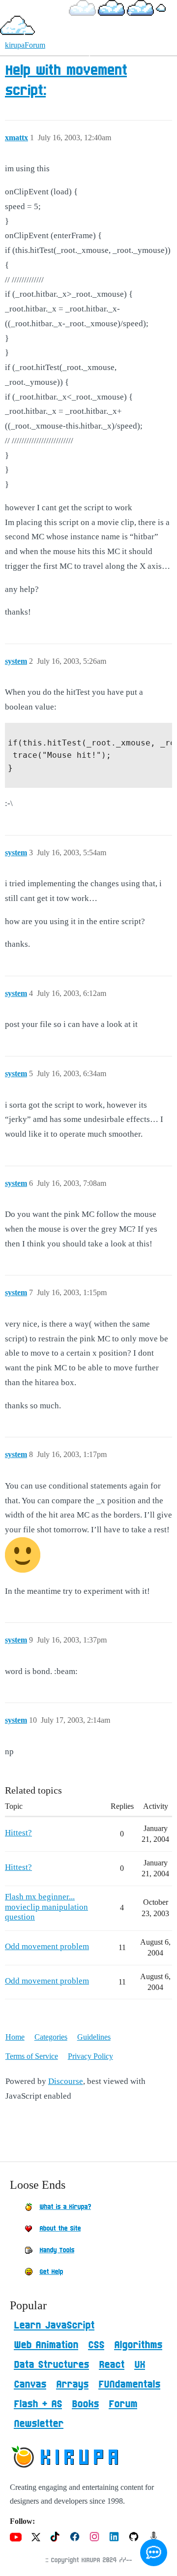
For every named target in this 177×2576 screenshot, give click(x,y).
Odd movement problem (47, 1946)
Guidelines (94, 2037)
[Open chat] (154, 2553)
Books (85, 2404)
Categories (51, 2037)
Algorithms (138, 2345)
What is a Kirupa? (65, 2207)
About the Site (60, 2229)
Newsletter (39, 2424)
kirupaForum (25, 45)
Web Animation (46, 2345)
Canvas (30, 2385)
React (112, 2365)
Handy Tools (57, 2250)
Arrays (72, 2385)
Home (15, 2037)
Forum (123, 2404)
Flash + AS (38, 2404)
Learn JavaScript (54, 2326)
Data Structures (51, 2365)
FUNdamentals (129, 2385)
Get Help (51, 2272)
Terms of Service (32, 2056)
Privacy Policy (90, 2056)
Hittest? (18, 1833)
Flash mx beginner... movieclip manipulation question (46, 1907)
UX (140, 2365)
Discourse (66, 2081)
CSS (96, 2345)
